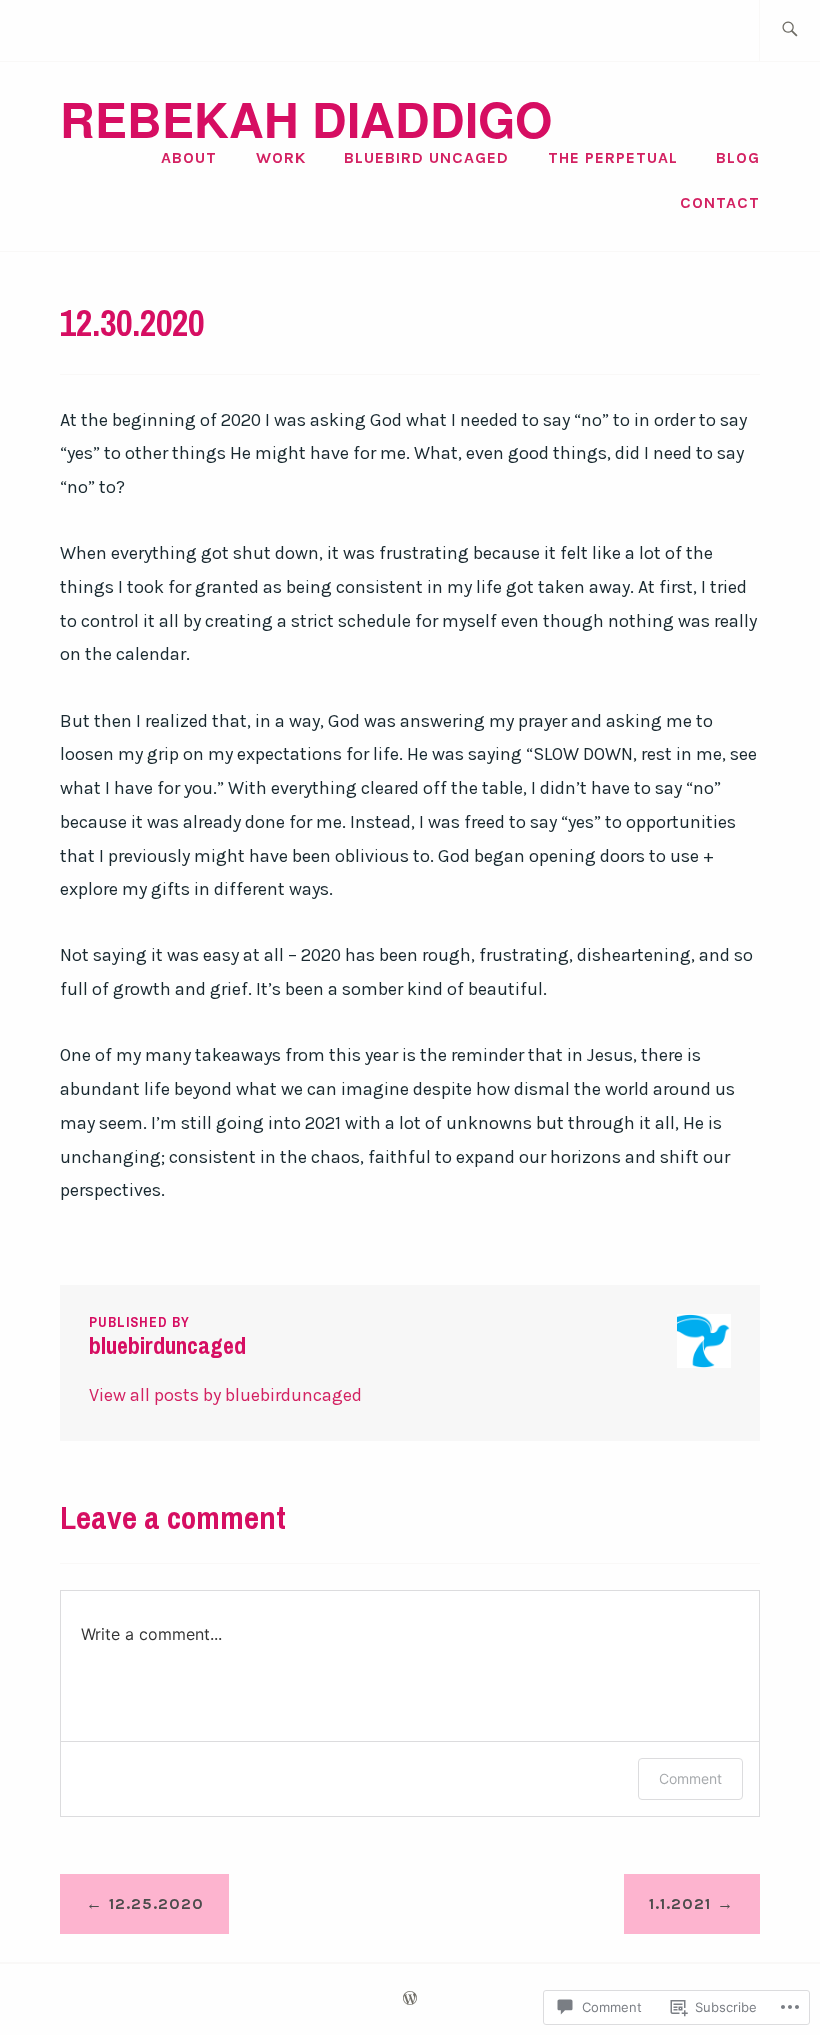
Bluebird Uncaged (426, 157)
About (189, 157)
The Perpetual (613, 157)
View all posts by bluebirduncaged (225, 1395)
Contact (720, 202)
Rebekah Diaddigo (306, 118)
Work (281, 157)
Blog (738, 157)
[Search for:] (789, 30)
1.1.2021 (680, 1903)
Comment (690, 1778)
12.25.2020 (156, 1903)
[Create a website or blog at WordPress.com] (410, 1999)
